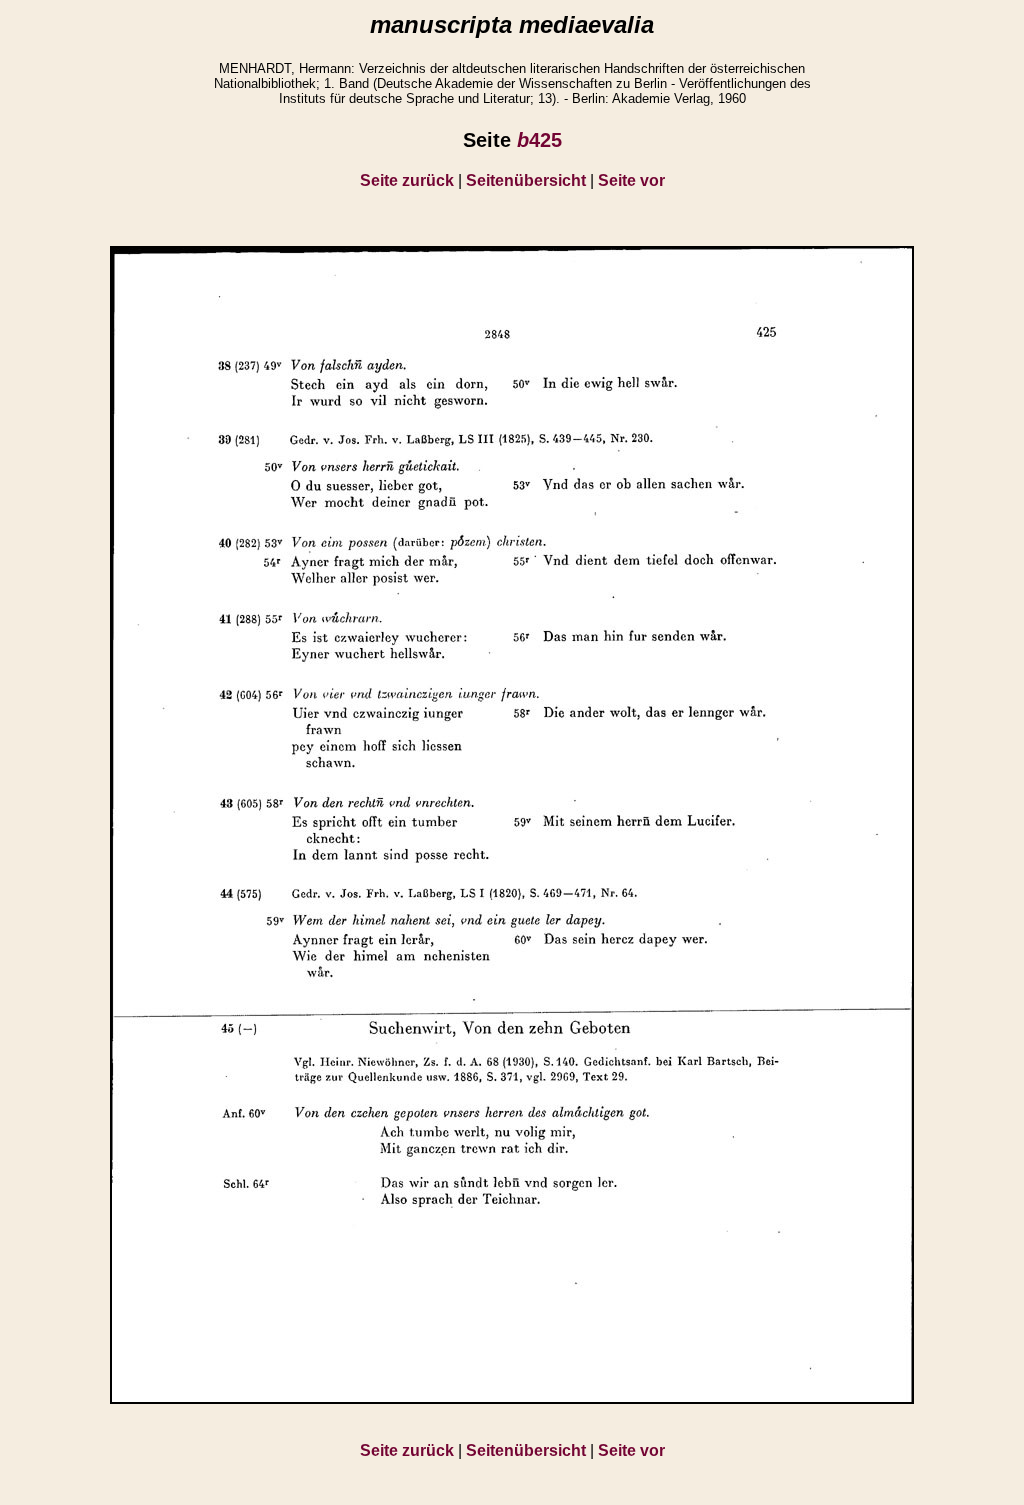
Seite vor (631, 180)
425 (539, 140)
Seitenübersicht (526, 180)
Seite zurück (407, 180)
